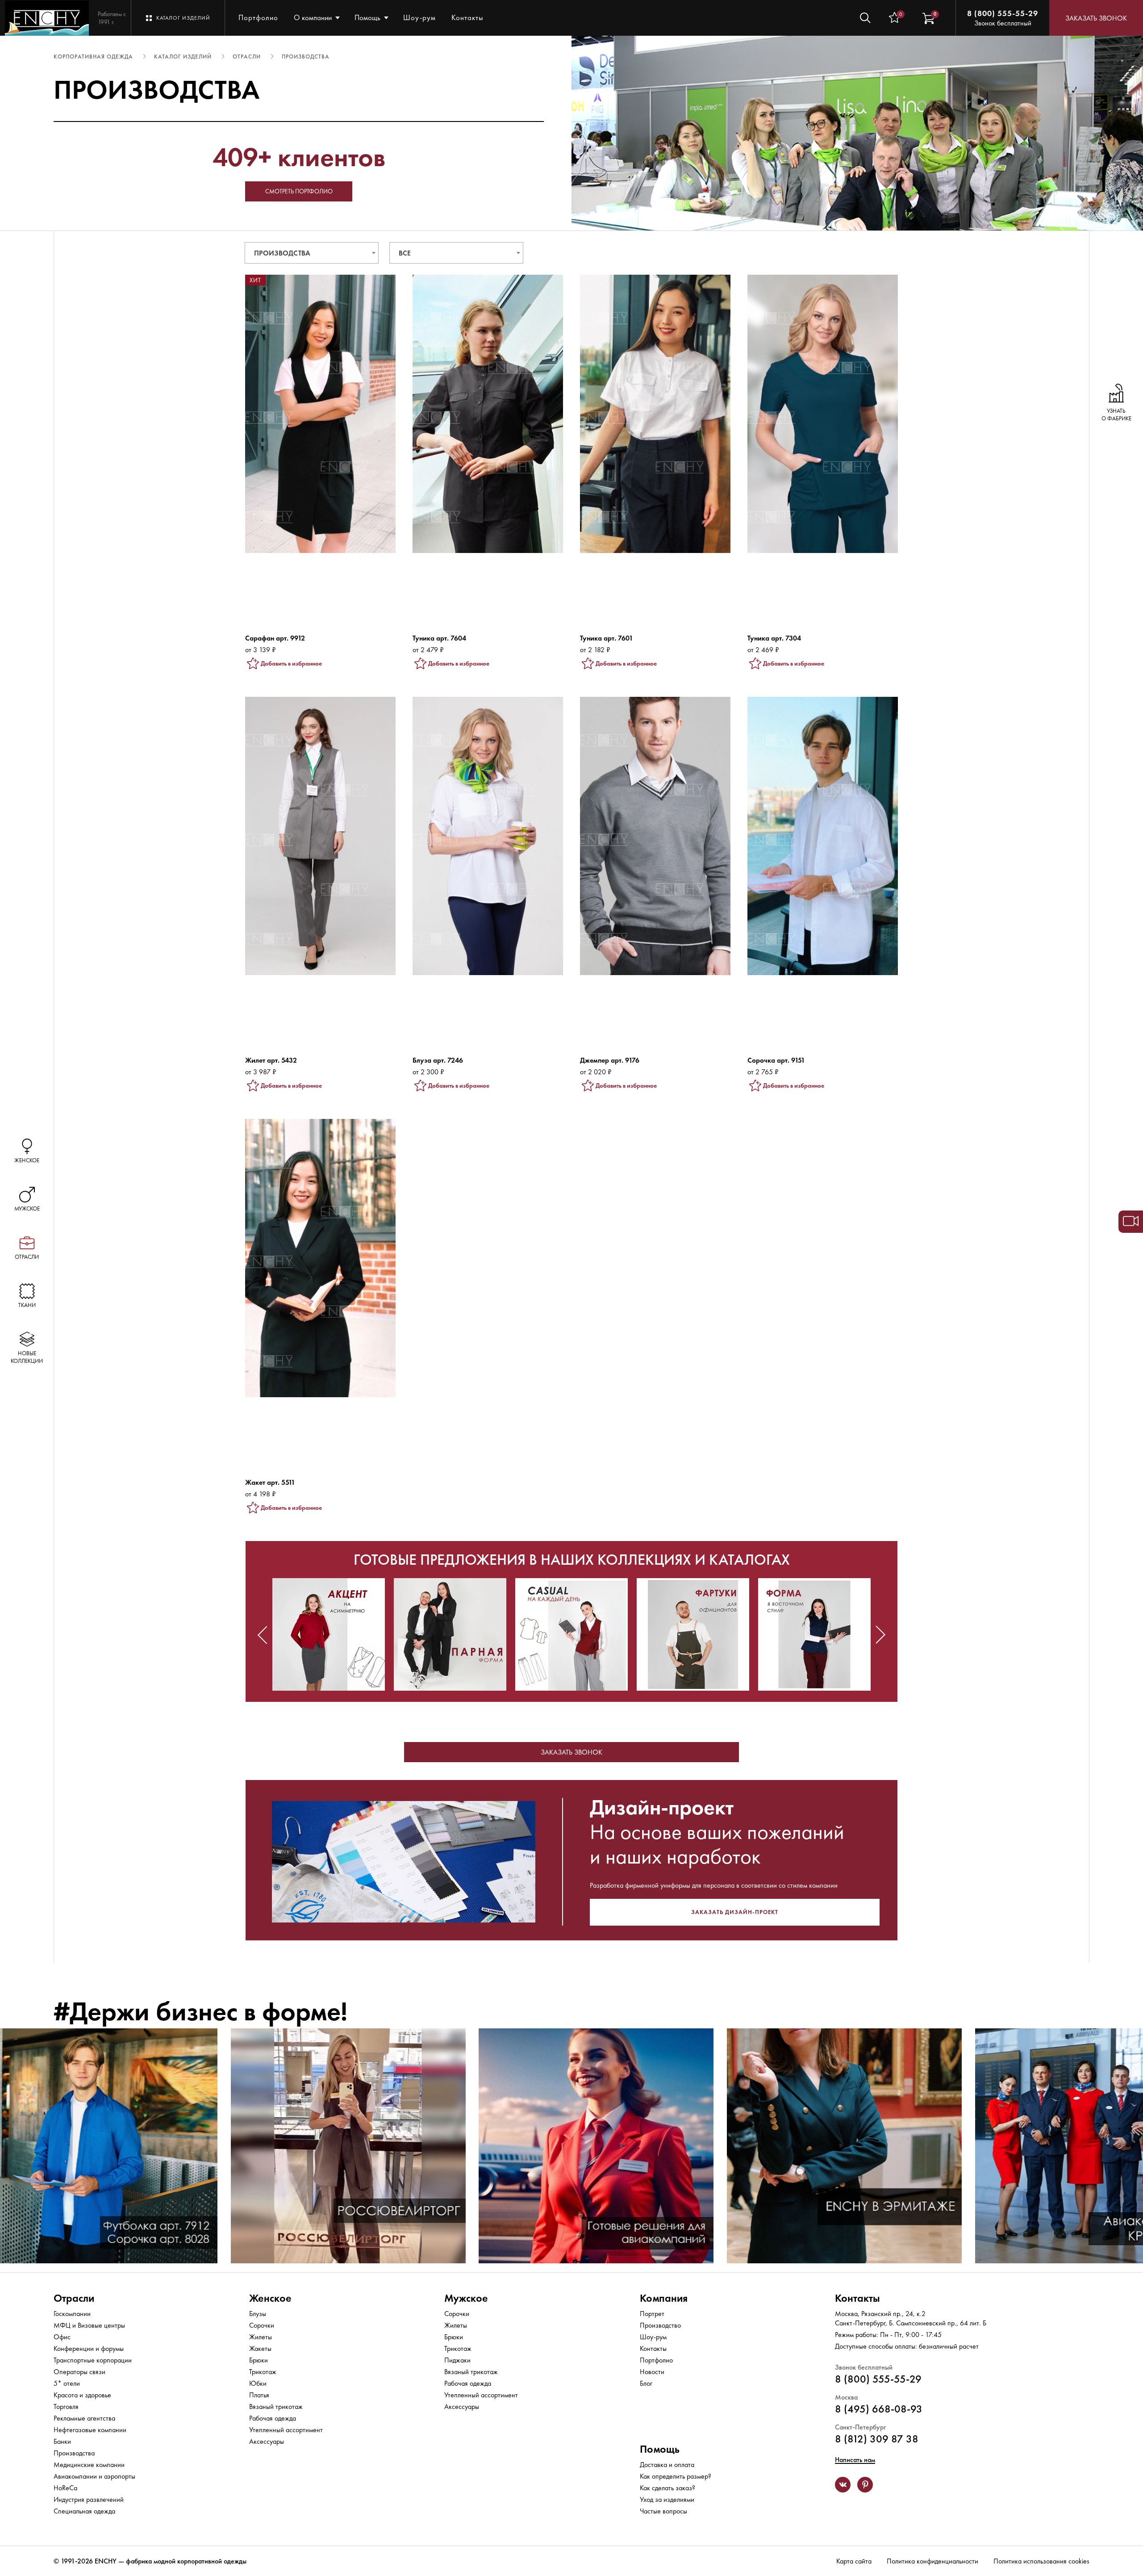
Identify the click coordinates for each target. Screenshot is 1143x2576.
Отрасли (74, 2298)
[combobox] (312, 253)
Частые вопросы (663, 2511)
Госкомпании (72, 2314)
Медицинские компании (89, 2465)
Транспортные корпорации (93, 2360)
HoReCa (65, 2488)
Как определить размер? (676, 2476)
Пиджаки (457, 2360)
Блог (646, 2383)
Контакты (467, 17)
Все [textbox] (405, 253)
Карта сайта (854, 2561)
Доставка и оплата (667, 2465)
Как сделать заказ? (667, 2488)
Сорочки (262, 2325)
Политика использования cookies (1041, 2561)
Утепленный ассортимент (286, 2430)
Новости (652, 2372)
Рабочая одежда (273, 2418)
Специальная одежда (84, 2511)
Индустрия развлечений (89, 2499)
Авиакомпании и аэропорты (94, 2476)
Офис (62, 2337)
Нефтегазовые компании (90, 2430)
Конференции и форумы (89, 2348)
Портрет (652, 2314)
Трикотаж (263, 2372)
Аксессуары (267, 2441)
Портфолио (258, 17)
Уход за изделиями (667, 2499)
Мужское (466, 2298)
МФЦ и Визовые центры (89, 2325)
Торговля (66, 2406)
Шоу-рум (419, 17)
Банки (62, 2441)
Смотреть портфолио (299, 191)
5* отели (67, 2383)
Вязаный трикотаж (276, 2406)
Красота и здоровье (82, 2395)
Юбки (258, 2383)
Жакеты (260, 2348)
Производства (74, 2453)
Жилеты (261, 2337)
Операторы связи (79, 2372)
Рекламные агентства (84, 2418)
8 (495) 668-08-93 (879, 2409)
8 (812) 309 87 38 (877, 2439)
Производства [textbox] (282, 253)
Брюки (259, 2360)
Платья (259, 2395)
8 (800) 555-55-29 (1003, 13)
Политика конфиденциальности (932, 2561)
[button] (263, 1635)
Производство (660, 2325)
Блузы (258, 2314)
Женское (270, 2298)
